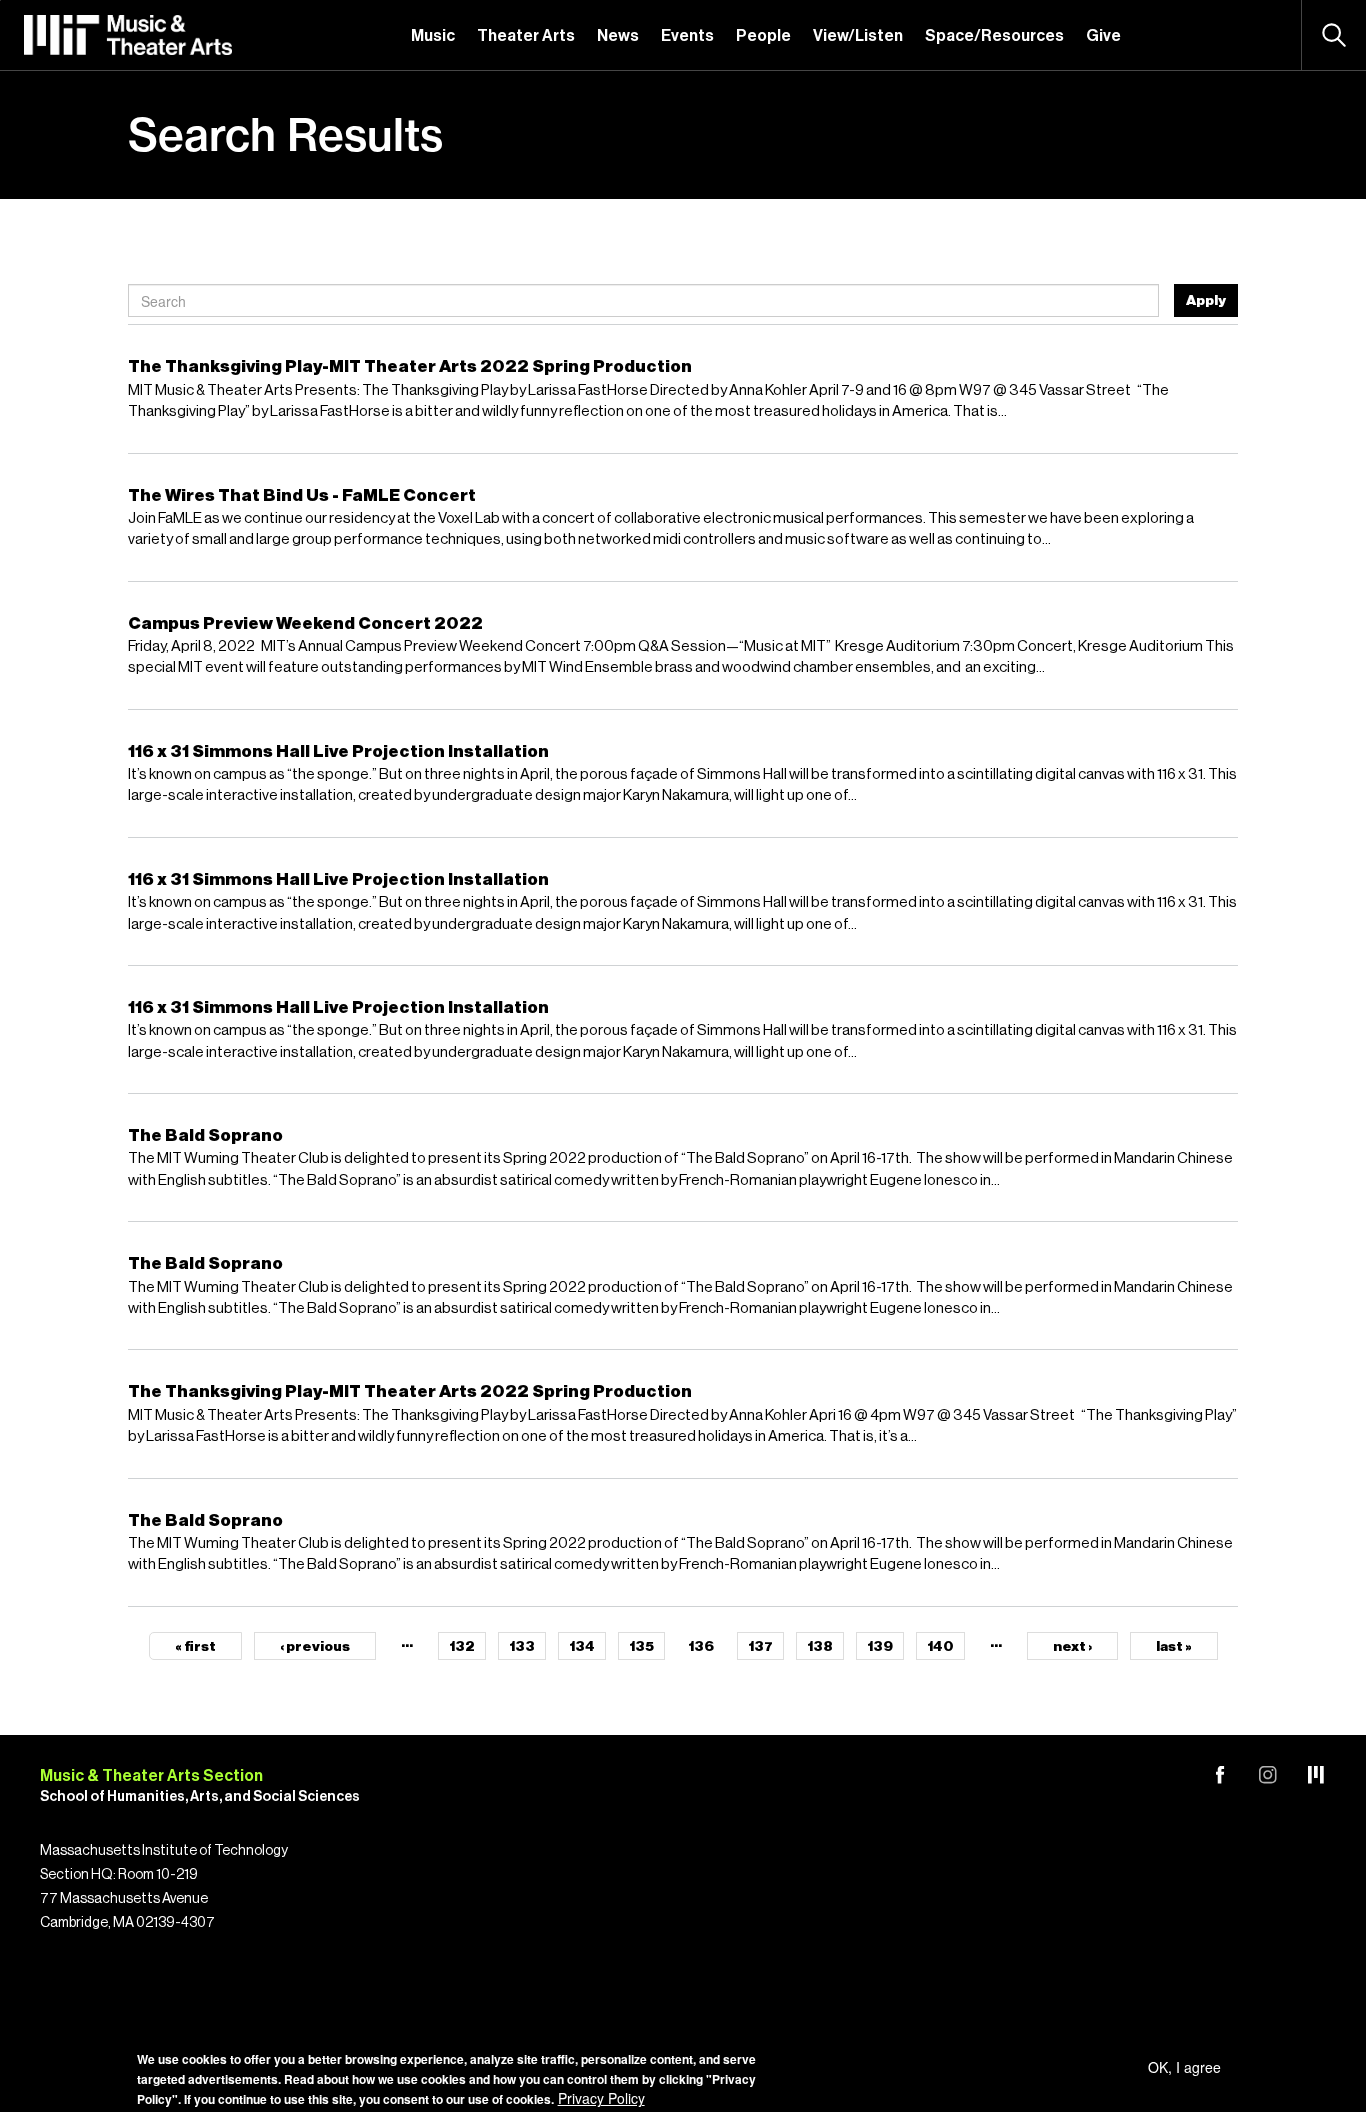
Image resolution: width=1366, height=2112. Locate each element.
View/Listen (858, 36)
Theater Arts (526, 36)
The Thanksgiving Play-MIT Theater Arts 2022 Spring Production (410, 366)
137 (760, 1647)
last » (1174, 1647)
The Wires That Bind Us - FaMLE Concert (302, 495)
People (763, 36)
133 (522, 1647)
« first (195, 1647)
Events (687, 36)
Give (1103, 36)
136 (701, 1647)
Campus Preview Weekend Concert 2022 (305, 623)
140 (940, 1647)
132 (462, 1647)
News (618, 36)
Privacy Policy (601, 2098)
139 (880, 1647)
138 (820, 1647)
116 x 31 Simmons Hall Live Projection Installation (338, 751)
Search (1334, 35)
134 (582, 1647)
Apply (1206, 301)
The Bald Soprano (205, 1135)
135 (641, 1647)
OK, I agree (1184, 2067)
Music (433, 36)
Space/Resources (994, 36)
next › (1072, 1647)
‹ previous (315, 1647)
